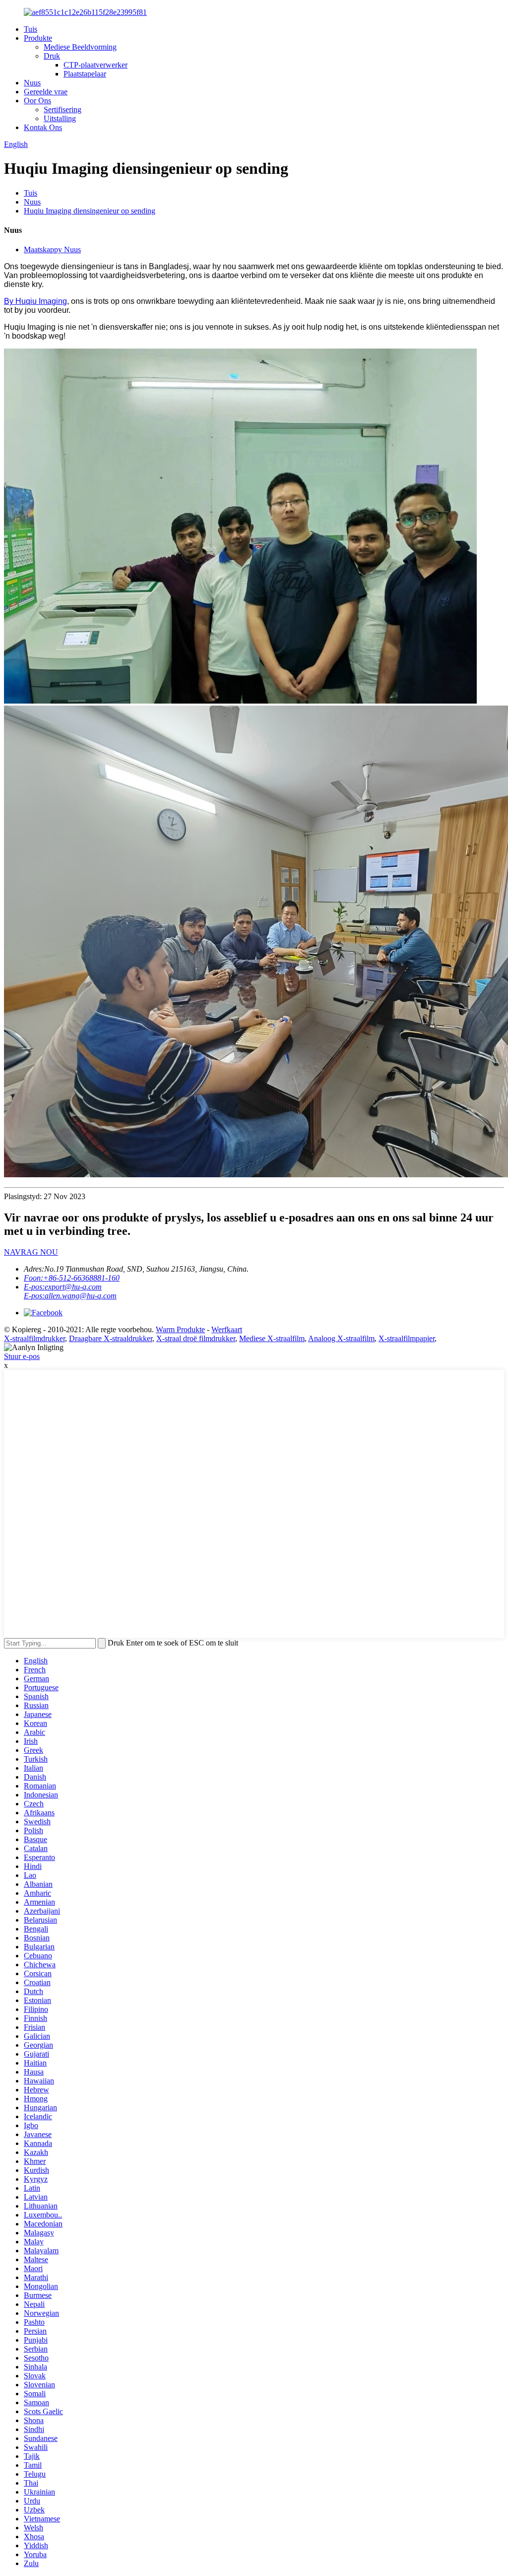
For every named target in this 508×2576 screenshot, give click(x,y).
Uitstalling (60, 118)
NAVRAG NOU (31, 1252)
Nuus (32, 83)
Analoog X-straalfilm (341, 1338)
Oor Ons (37, 101)
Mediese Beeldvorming (80, 47)
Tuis (31, 29)
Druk (52, 56)
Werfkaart (227, 1329)
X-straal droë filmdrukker (196, 1338)
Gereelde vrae (46, 92)
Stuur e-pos (22, 1356)
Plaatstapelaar (85, 74)
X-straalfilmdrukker (34, 1338)
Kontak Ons (43, 127)
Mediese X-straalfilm (272, 1338)
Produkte (38, 38)
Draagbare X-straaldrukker (111, 1338)
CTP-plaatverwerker (95, 65)
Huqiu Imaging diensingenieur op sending (90, 211)
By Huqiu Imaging (35, 301)
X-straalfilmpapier (407, 1338)
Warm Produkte (180, 1329)
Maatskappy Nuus (52, 250)
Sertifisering (63, 109)
